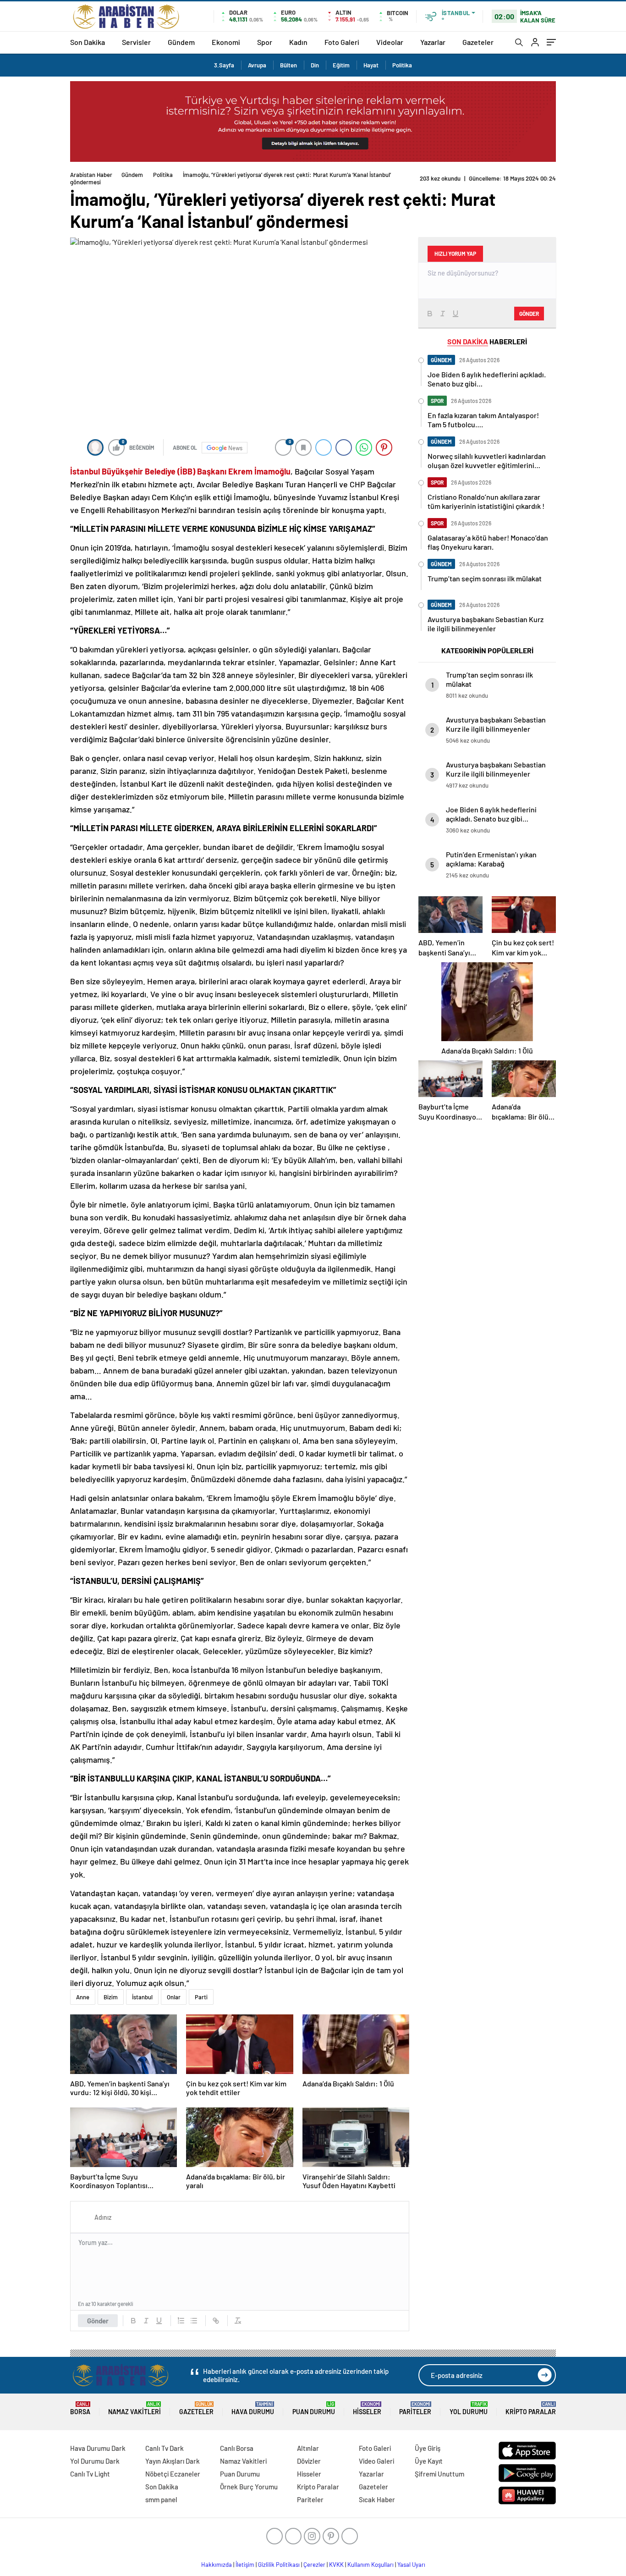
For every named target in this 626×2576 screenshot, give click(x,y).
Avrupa (257, 65)
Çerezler (314, 2565)
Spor (265, 42)
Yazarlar (433, 42)
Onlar (174, 1997)
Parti (201, 1997)
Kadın (298, 42)
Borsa (80, 2408)
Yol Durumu (469, 2408)
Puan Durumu (314, 2408)
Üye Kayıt (429, 2461)
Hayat (371, 65)
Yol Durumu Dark (95, 2461)
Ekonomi (226, 42)
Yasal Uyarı (411, 2565)
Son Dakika (88, 42)
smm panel (161, 2499)
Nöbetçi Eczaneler (173, 2474)
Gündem (181, 42)
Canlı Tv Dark (165, 2448)
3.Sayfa (224, 65)
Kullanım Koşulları (371, 2565)
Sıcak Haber (377, 2499)
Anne (83, 1997)
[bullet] (194, 2321)
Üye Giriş (428, 2448)
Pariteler (415, 2408)
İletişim (245, 2565)
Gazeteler (478, 42)
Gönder (98, 2321)
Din (315, 65)
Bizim (111, 1997)
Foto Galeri (342, 42)
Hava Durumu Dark (98, 2448)
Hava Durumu (253, 2408)
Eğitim (341, 65)
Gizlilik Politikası (279, 2565)
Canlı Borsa (237, 2448)
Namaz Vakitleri (135, 2408)
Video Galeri (376, 2461)
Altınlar (308, 2448)
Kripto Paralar (531, 2408)
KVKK (336, 2565)
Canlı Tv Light (90, 2474)
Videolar (390, 42)
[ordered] (181, 2321)
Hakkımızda (217, 2565)
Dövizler (309, 2461)
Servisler (136, 42)
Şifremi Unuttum (439, 2474)
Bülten (288, 65)
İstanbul (142, 1997)
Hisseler (367, 2408)
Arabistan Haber (91, 175)
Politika (402, 65)
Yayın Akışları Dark (173, 2461)
